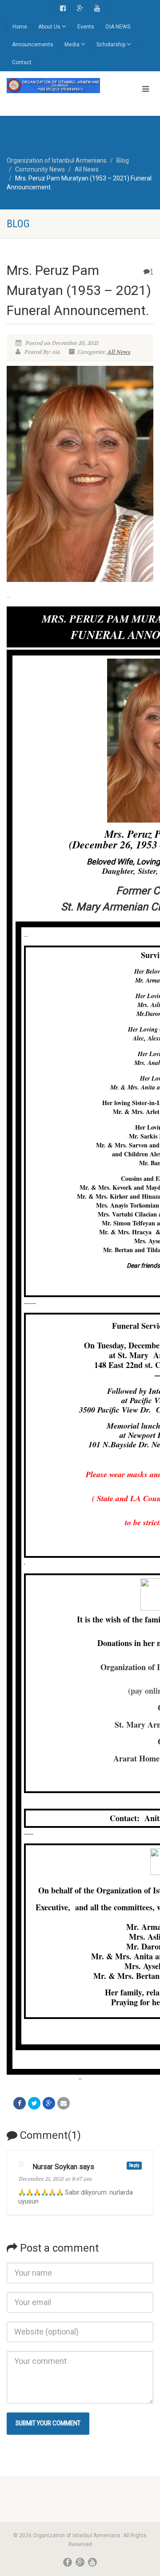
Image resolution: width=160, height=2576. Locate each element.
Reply (134, 2165)
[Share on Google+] (49, 2103)
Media (72, 45)
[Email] (64, 2103)
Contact (22, 62)
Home (20, 27)
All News (119, 352)
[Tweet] (34, 2103)
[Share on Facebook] (20, 2103)
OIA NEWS (118, 27)
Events (86, 27)
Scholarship (111, 45)
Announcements (33, 45)
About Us (49, 27)
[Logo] (53, 86)
